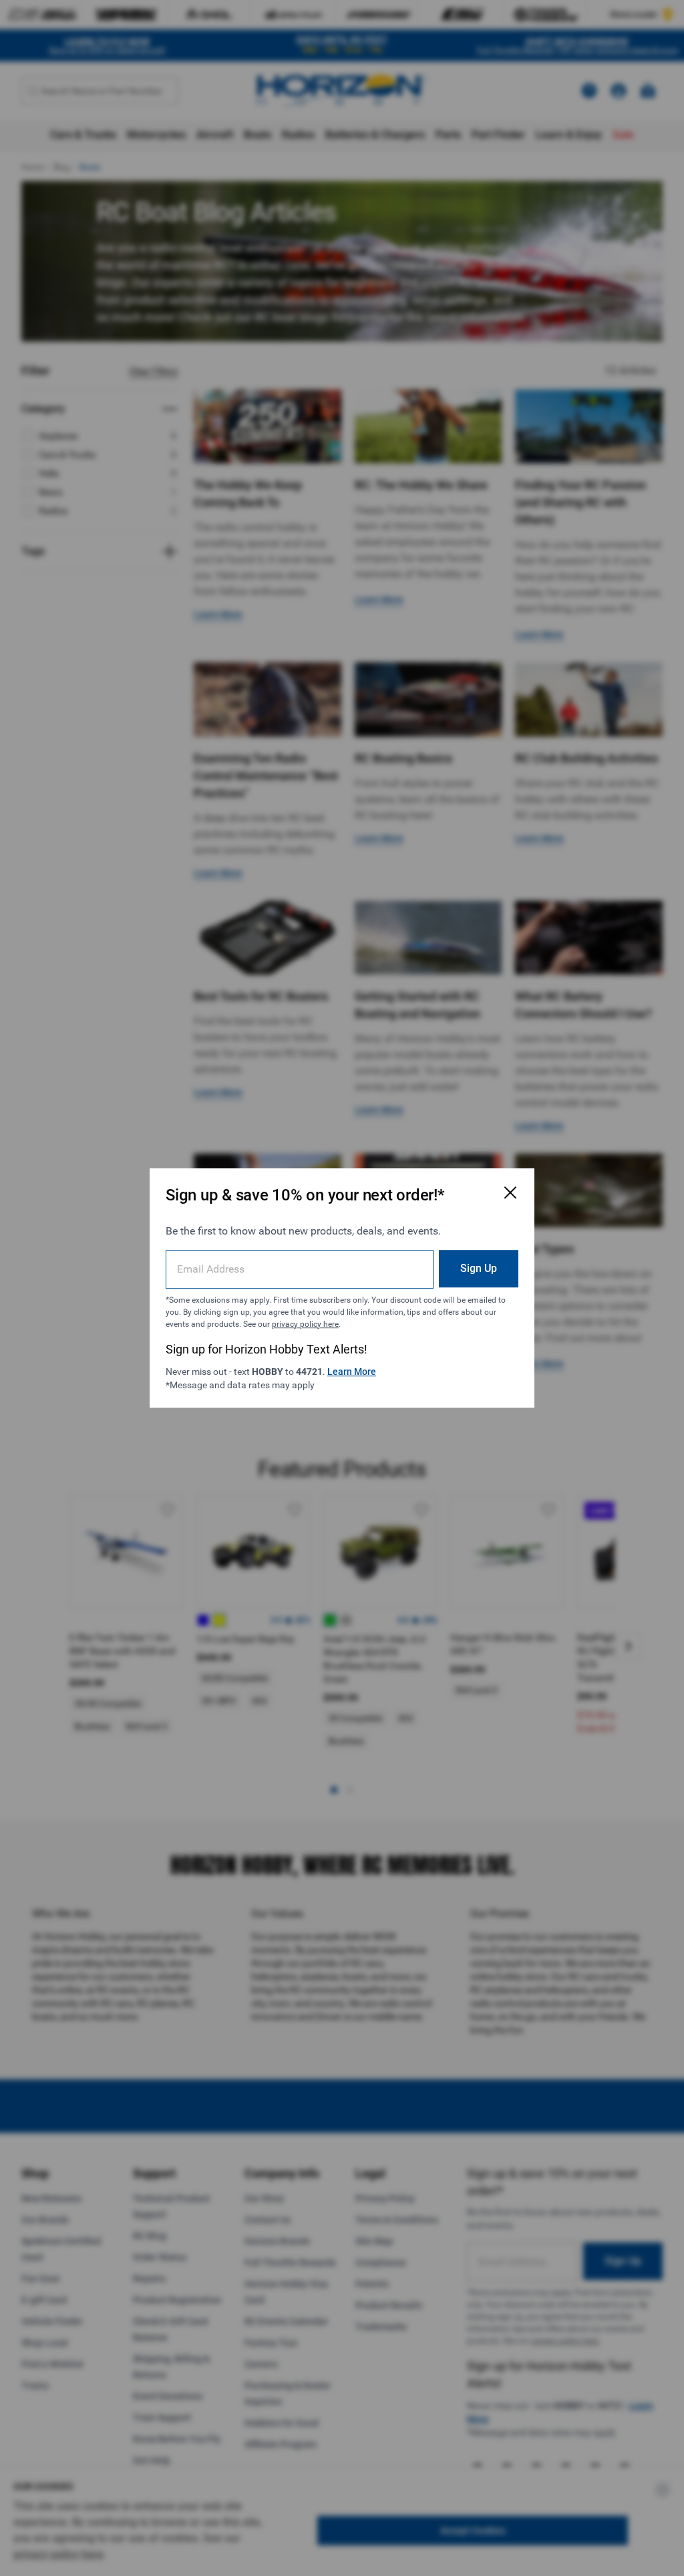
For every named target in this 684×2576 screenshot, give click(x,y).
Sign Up (479, 1268)
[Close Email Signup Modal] (510, 1192)
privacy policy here (305, 1324)
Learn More (352, 1372)
